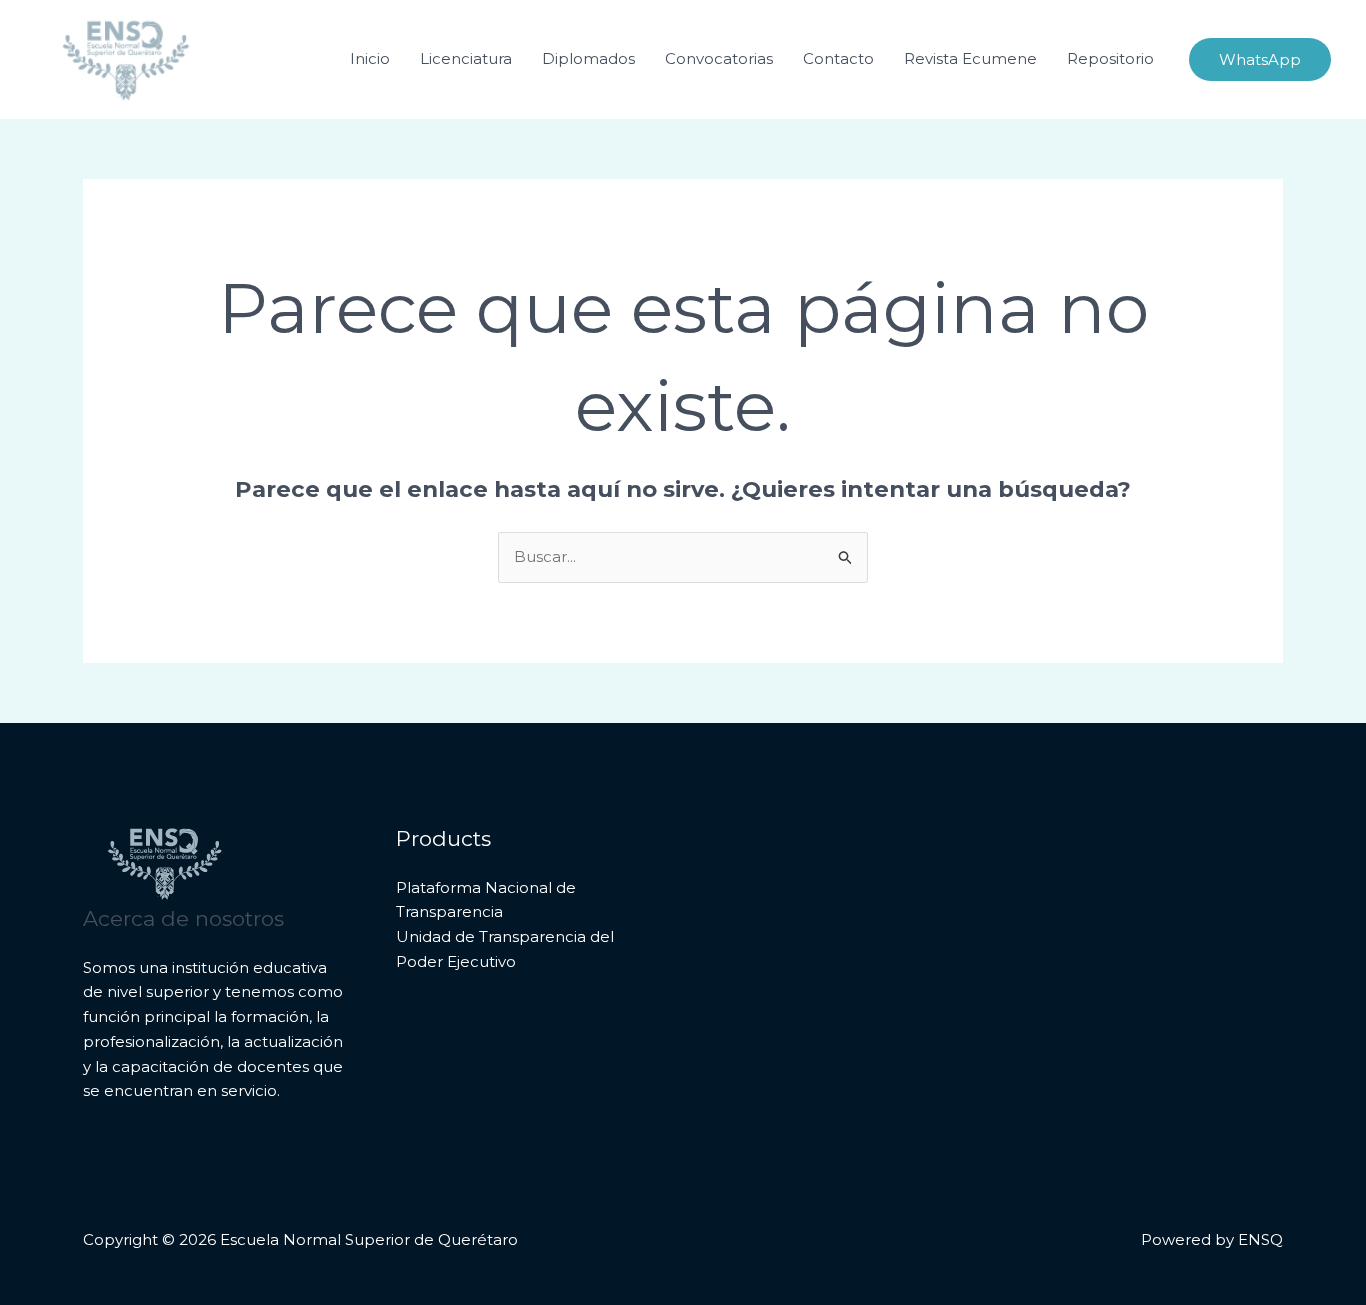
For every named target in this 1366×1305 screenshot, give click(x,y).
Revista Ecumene (970, 58)
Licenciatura (466, 58)
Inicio (370, 58)
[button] (1260, 59)
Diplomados (588, 58)
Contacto (838, 58)
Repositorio (1110, 58)
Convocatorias (719, 58)
